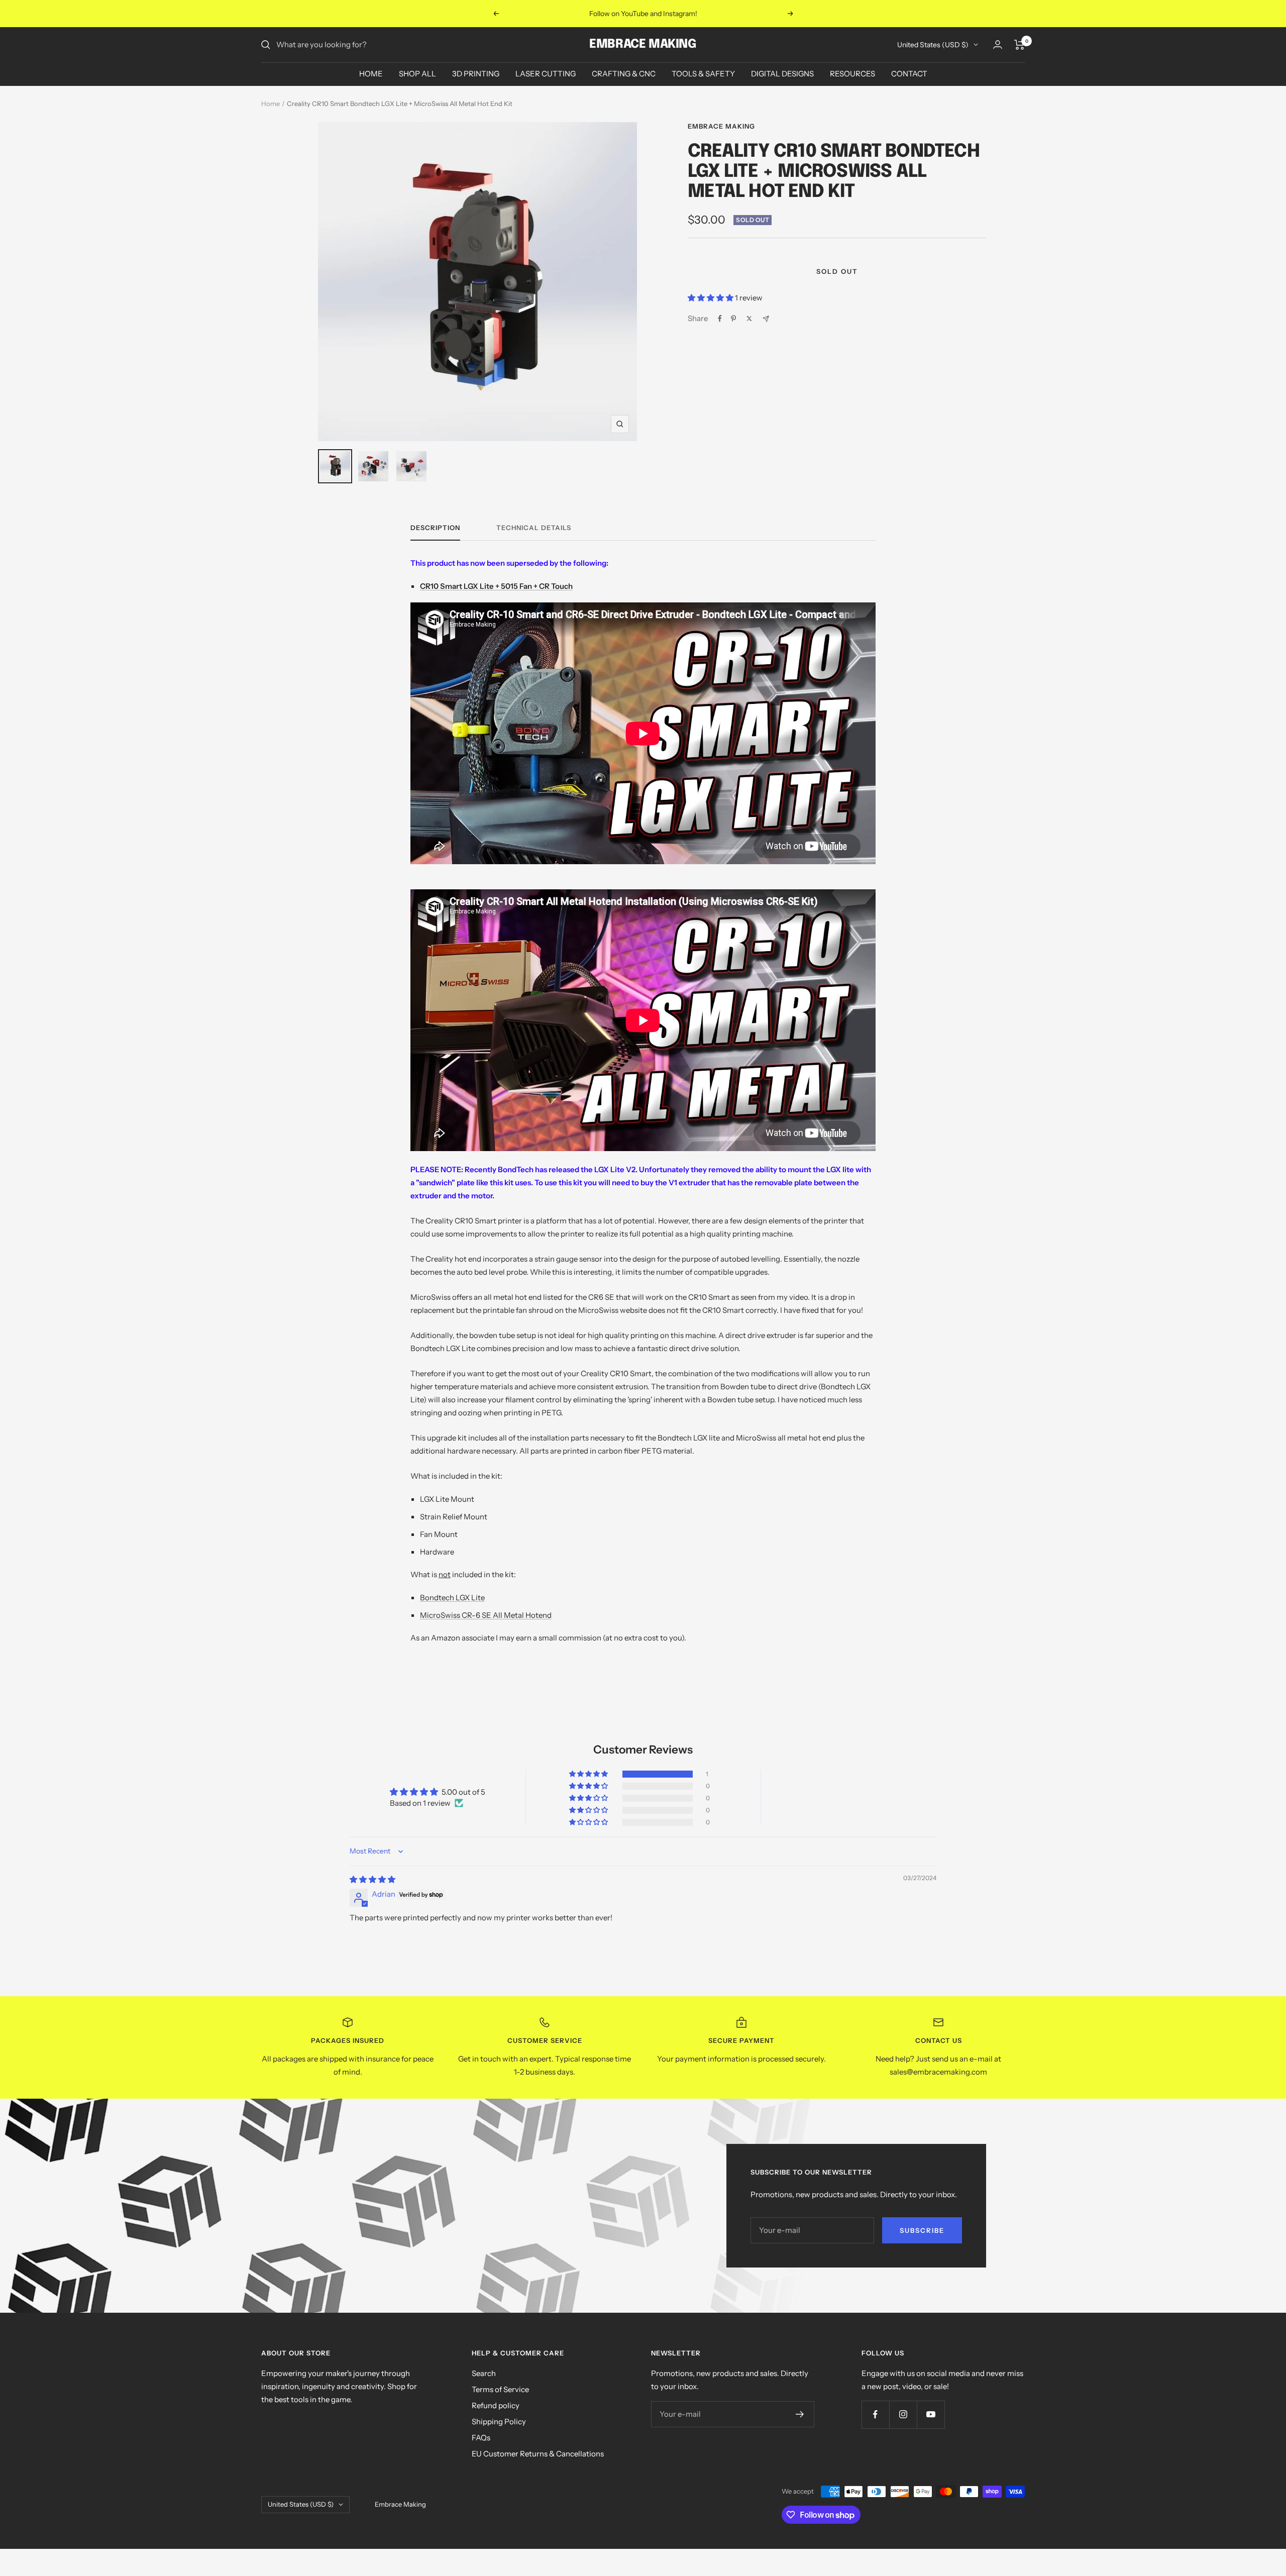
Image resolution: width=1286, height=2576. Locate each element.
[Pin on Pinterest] (733, 319)
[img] (372, 1879)
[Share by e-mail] (766, 319)
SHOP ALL (417, 74)
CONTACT (909, 74)
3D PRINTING (476, 74)
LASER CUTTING (546, 74)
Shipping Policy (499, 2422)
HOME (371, 74)
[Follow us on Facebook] (875, 2414)
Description (435, 528)
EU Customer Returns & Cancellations (538, 2454)
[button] (711, 298)
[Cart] (1020, 45)
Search (484, 2373)
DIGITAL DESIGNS (782, 74)
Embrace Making (721, 126)
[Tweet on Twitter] (749, 319)
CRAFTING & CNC (624, 74)
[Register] (800, 2414)
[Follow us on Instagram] (903, 2414)
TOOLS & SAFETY (703, 74)
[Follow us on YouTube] (931, 2414)
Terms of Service (500, 2389)
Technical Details (534, 528)
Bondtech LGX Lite (452, 1598)
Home (271, 104)
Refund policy (496, 2405)
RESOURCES (852, 74)
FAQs (481, 2438)
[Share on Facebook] (720, 319)
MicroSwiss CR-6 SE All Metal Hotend (486, 1615)
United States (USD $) (933, 45)
